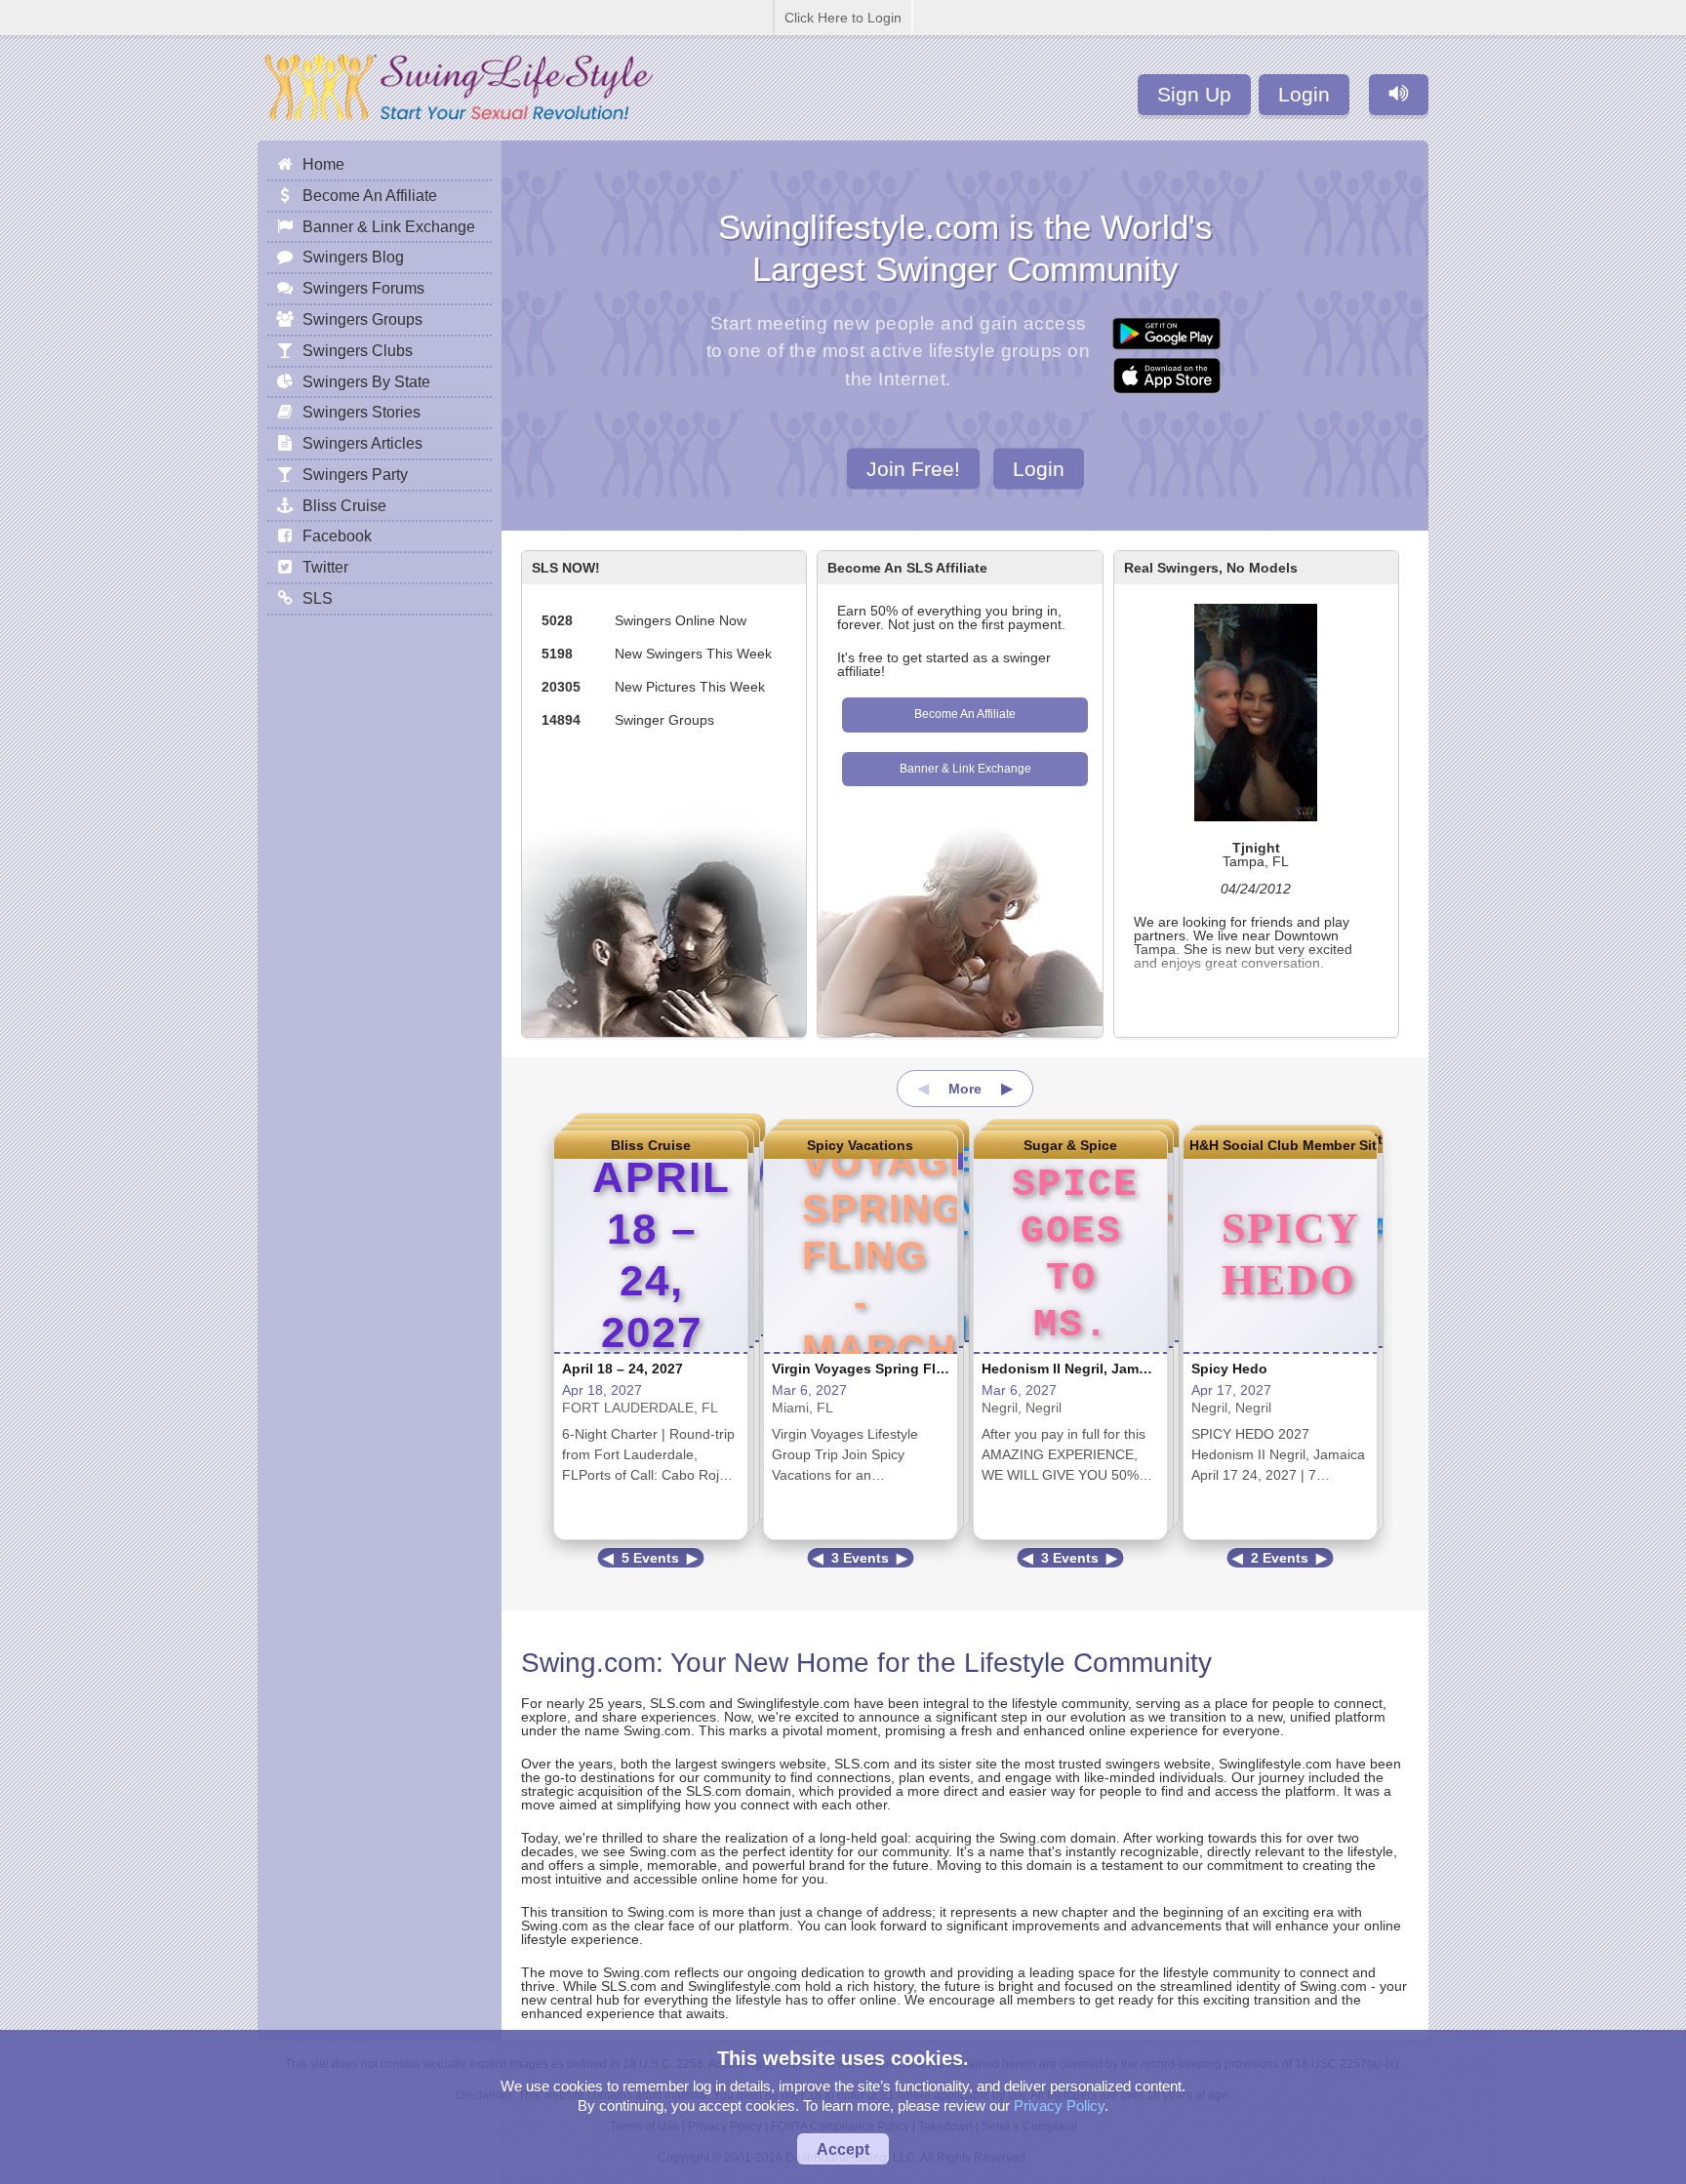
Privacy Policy (1059, 2105)
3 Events (860, 1558)
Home (323, 164)
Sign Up (1194, 94)
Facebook (337, 536)
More (965, 1089)
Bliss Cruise (651, 1145)
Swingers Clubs (358, 350)
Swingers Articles (362, 443)
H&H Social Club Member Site (1280, 1145)
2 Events (1280, 1558)
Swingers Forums (363, 288)
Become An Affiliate (965, 714)
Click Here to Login (843, 18)
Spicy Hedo (1229, 1369)
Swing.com (588, 1663)
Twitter (325, 567)
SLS (318, 598)
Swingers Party (355, 474)
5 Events (650, 1558)
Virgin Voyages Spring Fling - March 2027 (909, 1369)
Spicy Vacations (860, 1145)
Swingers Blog (353, 257)
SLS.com (678, 1703)
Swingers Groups (362, 319)
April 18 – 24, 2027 (622, 1369)
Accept (843, 2149)
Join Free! (913, 468)
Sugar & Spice (1070, 1145)
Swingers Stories (361, 412)
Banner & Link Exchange (965, 769)
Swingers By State (366, 381)
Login (1304, 94)
